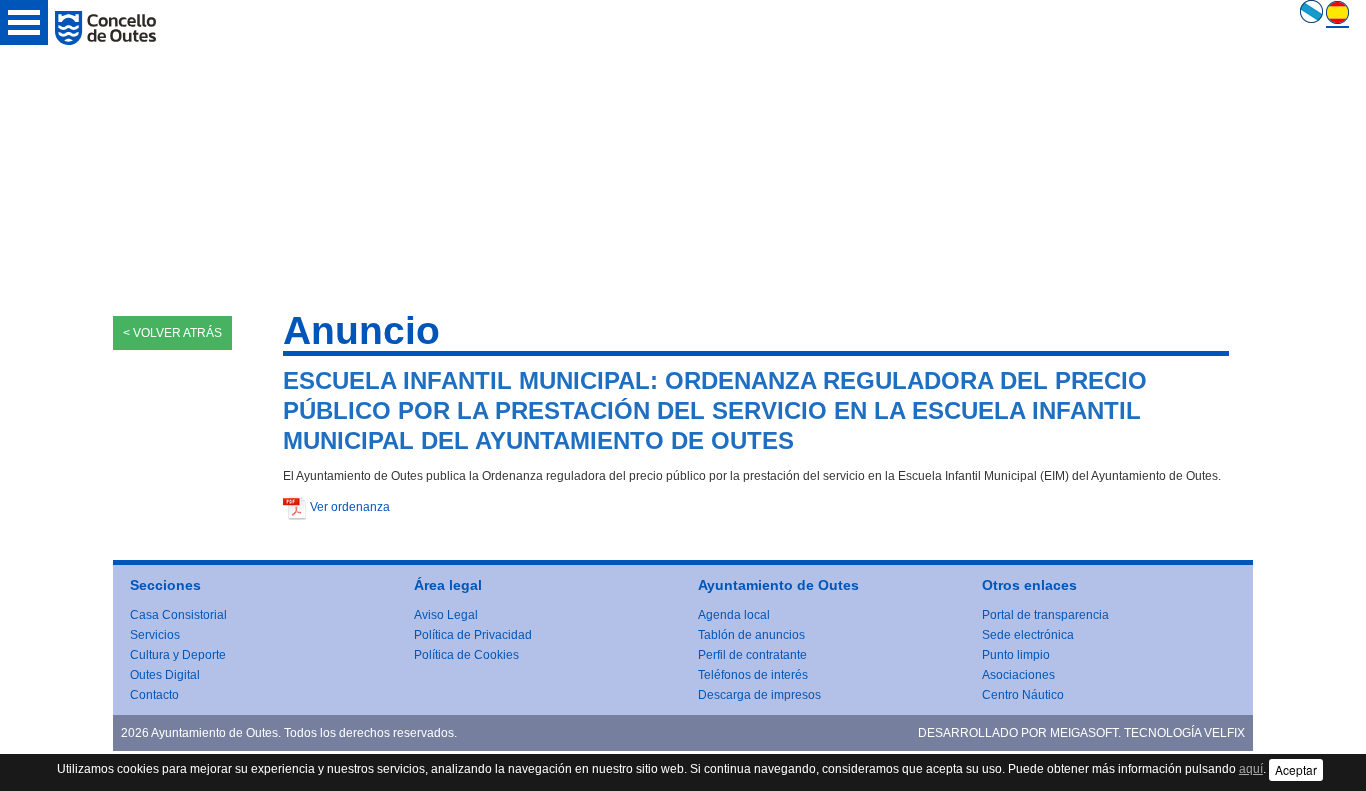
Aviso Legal (446, 615)
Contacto (154, 695)
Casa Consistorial (178, 615)
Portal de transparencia (1045, 615)
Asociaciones (1018, 675)
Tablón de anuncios (751, 635)
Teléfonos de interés (753, 675)
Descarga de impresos (759, 695)
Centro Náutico (1023, 695)
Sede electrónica (1028, 635)
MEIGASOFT (1084, 733)
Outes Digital (165, 675)
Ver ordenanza (350, 507)
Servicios (155, 635)
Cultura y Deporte (178, 655)
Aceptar (1296, 769)
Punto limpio (1016, 655)
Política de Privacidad (473, 635)
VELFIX (1224, 733)
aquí (1251, 769)
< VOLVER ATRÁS (172, 333)
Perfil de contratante (752, 655)
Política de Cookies (466, 655)
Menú (24, 22)
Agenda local (734, 615)
